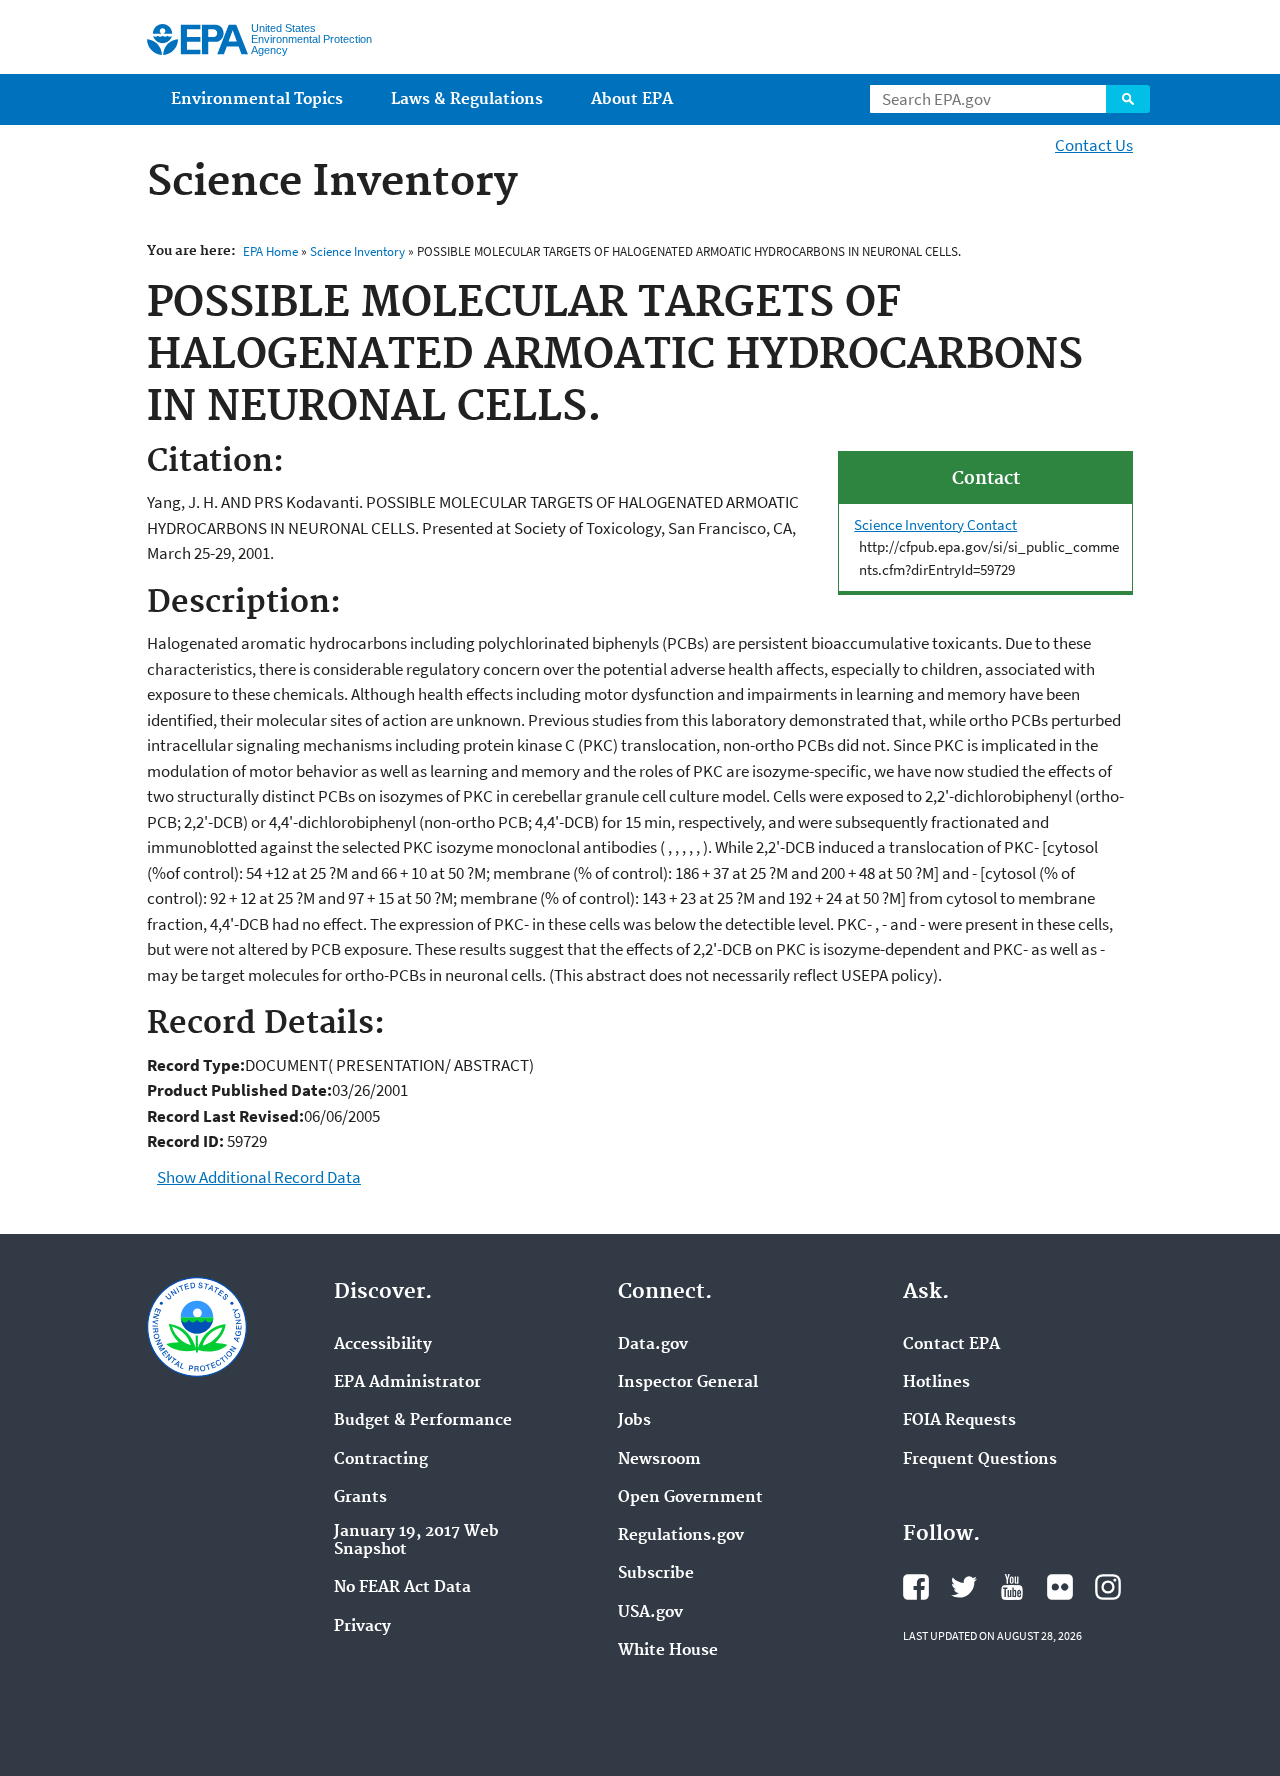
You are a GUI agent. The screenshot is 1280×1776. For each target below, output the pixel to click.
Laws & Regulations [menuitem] (467, 99)
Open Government (690, 1498)
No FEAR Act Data (402, 1588)
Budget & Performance (423, 1421)
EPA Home (270, 251)
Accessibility (383, 1345)
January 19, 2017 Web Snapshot (416, 1541)
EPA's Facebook (916, 1587)
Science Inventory (357, 251)
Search (1128, 99)
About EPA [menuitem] (632, 99)
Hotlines (936, 1383)
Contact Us (1094, 145)
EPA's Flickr (1060, 1587)
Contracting (381, 1460)
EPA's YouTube (1012, 1587)
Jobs (634, 1421)
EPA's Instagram (1108, 1587)
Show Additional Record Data (259, 1177)
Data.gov (653, 1345)
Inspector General (688, 1383)
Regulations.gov (681, 1536)
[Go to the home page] (197, 39)
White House (668, 1651)
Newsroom (659, 1460)
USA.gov (650, 1613)
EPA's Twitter (964, 1587)
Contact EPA (951, 1345)
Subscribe (656, 1574)
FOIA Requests (959, 1421)
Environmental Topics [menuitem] (257, 99)
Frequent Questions (980, 1460)
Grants (360, 1498)
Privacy (362, 1627)
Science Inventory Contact (935, 524)
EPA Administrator (407, 1383)
